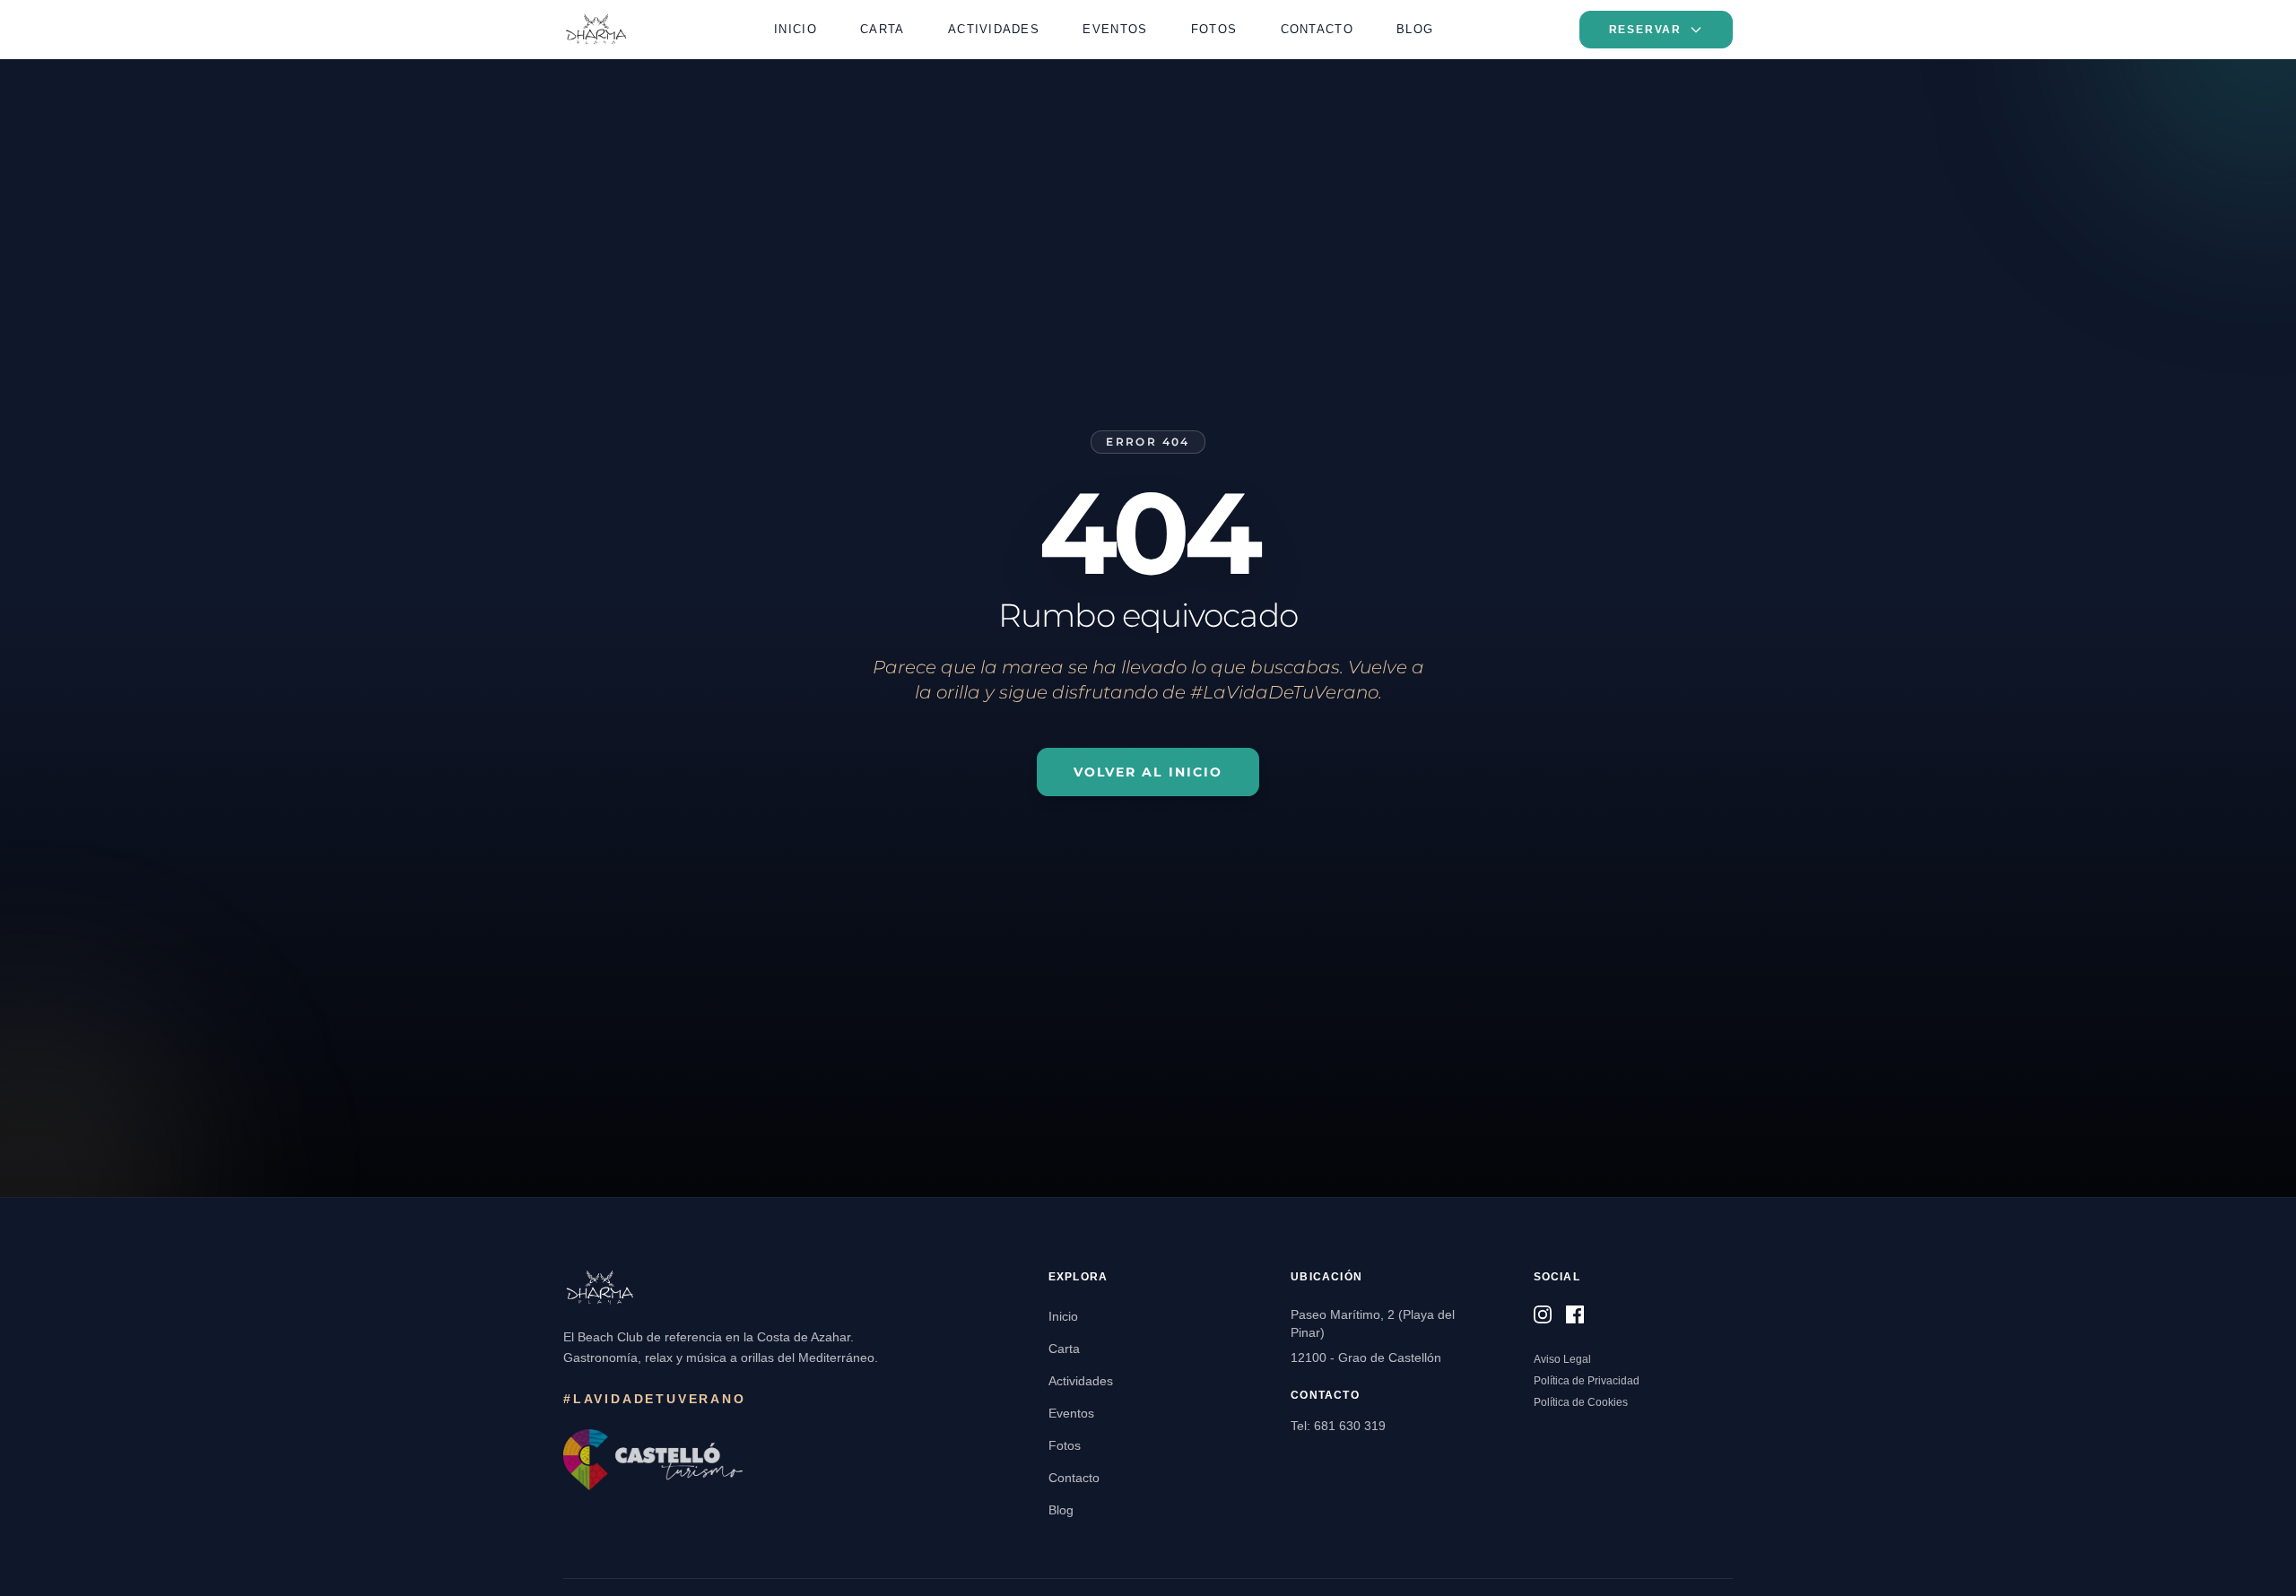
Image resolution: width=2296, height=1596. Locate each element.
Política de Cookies (1581, 1402)
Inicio (796, 29)
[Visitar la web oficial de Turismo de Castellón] (653, 1460)
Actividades (994, 29)
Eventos (1115, 29)
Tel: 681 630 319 (1338, 1426)
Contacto (1317, 29)
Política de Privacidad (1587, 1381)
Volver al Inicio (1148, 772)
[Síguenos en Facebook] (1575, 1314)
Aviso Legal (1562, 1359)
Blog (1415, 29)
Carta (882, 29)
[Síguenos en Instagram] (1543, 1314)
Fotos (1214, 29)
